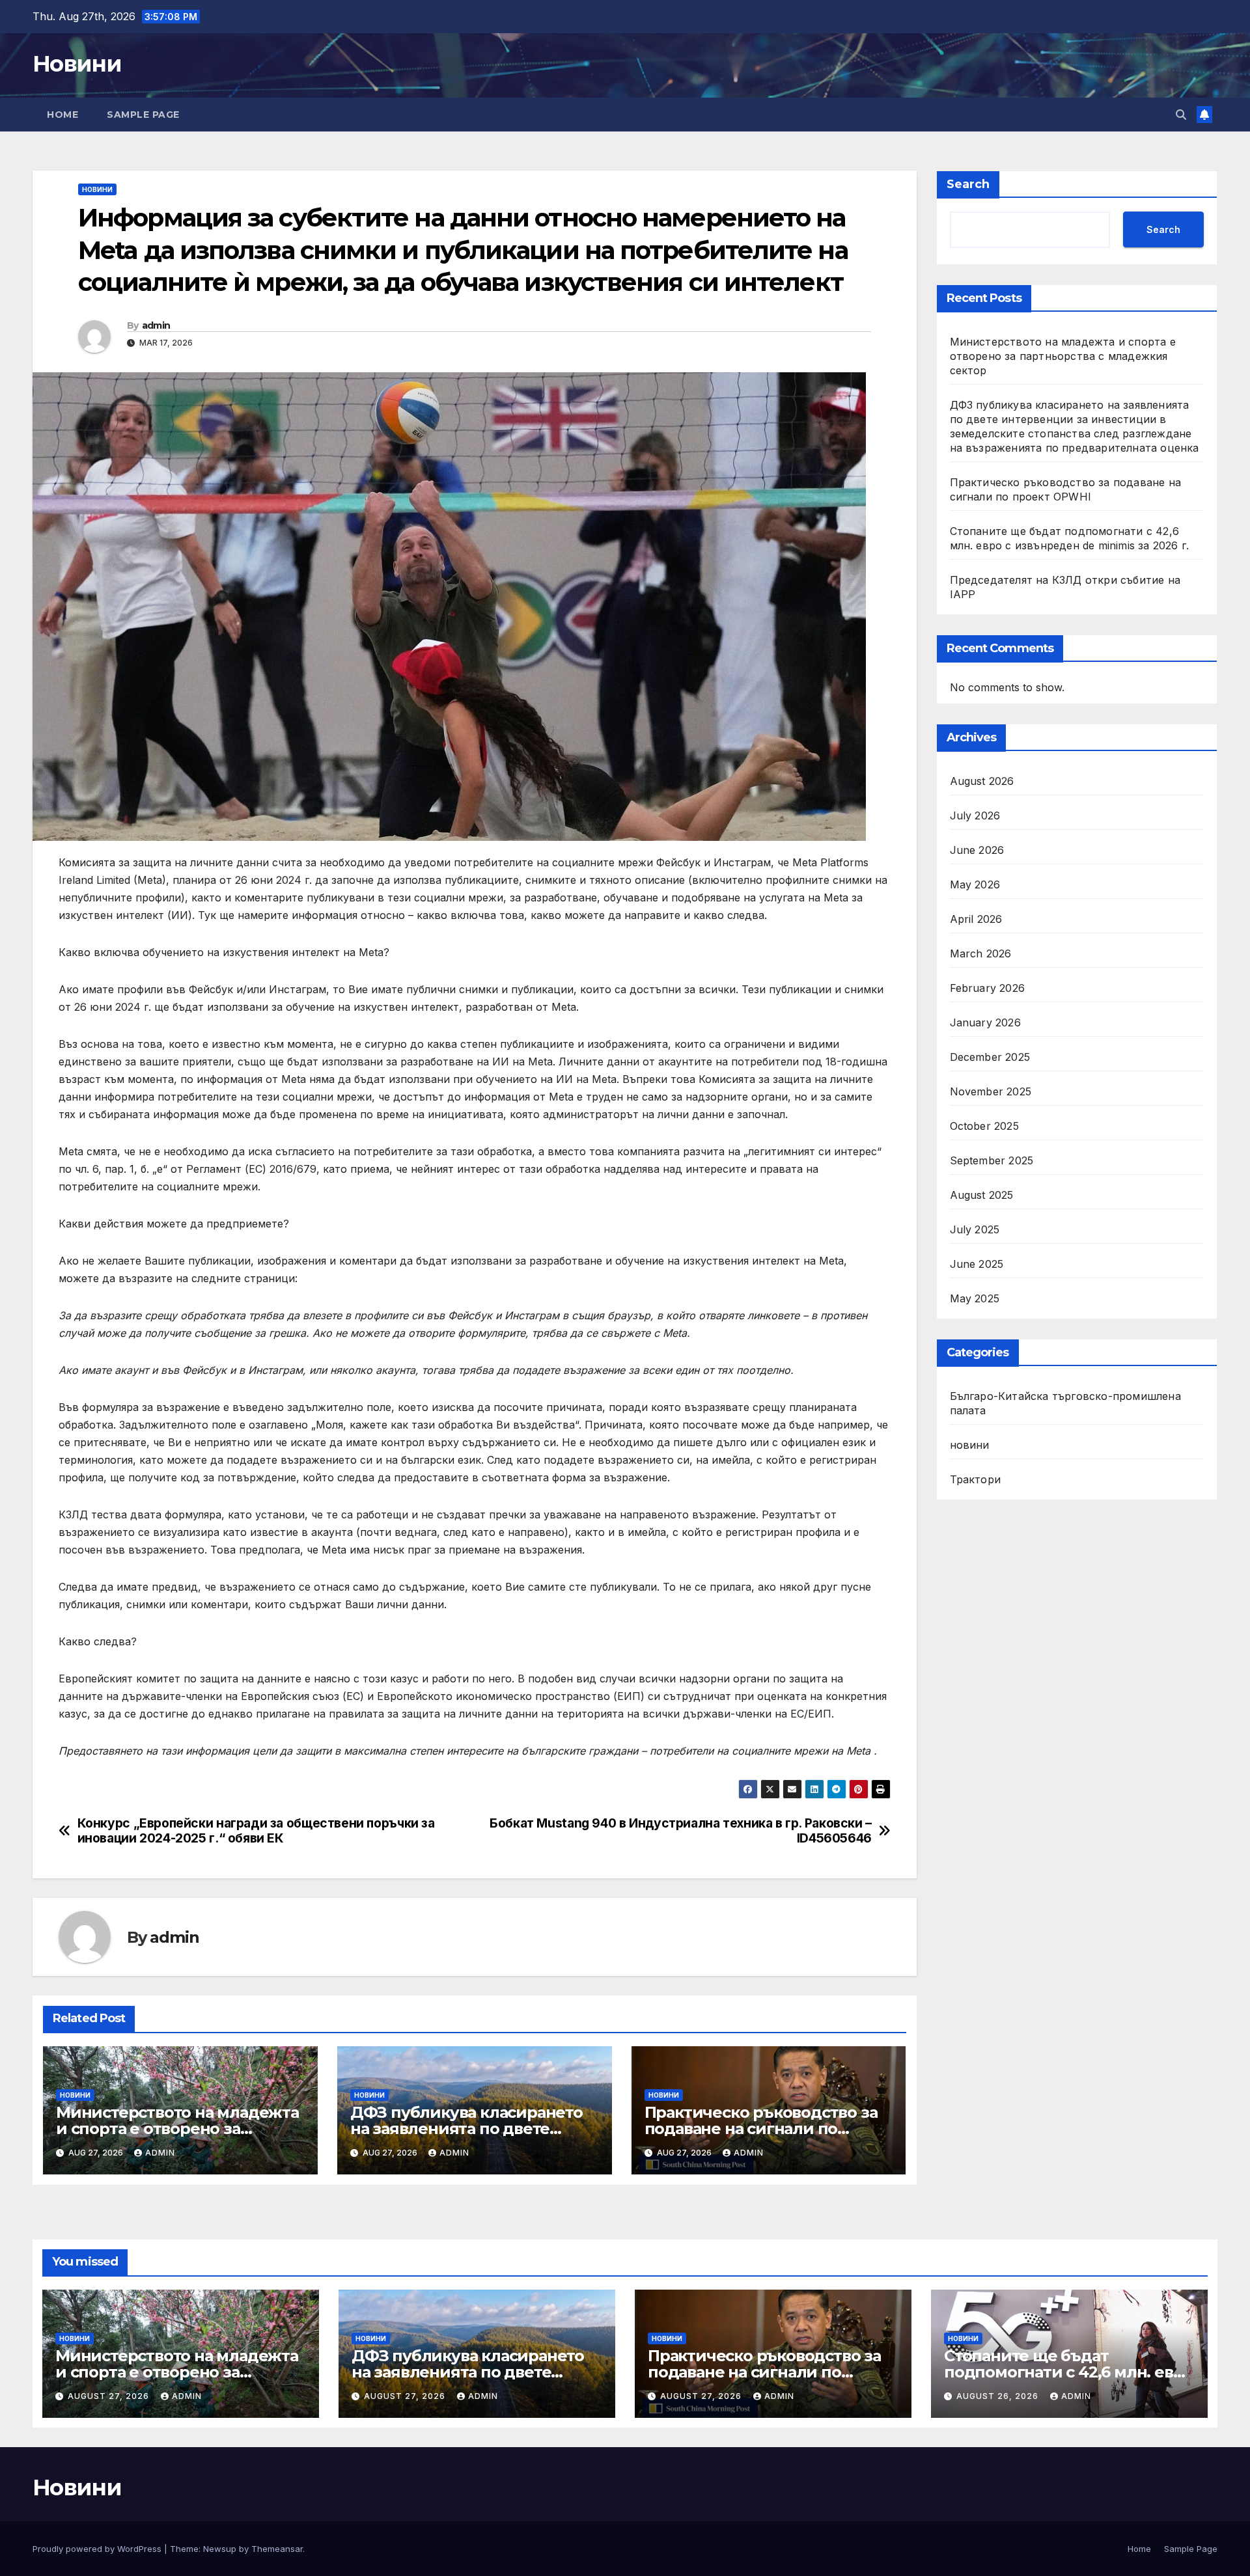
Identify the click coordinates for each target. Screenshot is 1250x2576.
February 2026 (988, 988)
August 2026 (982, 781)
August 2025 (982, 1195)
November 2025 (991, 1091)
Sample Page (143, 115)
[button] (1181, 115)
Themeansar (277, 2549)
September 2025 (992, 1160)
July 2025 (975, 1229)
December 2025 (990, 1057)
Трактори (976, 1479)
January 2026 (985, 1022)
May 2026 (975, 884)
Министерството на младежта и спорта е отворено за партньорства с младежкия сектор (1063, 356)
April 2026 (976, 919)
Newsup (220, 2549)
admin (156, 325)
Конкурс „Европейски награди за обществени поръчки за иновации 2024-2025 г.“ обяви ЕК (256, 1831)
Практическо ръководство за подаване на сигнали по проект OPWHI (761, 2129)
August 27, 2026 (110, 2396)
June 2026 (977, 850)
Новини (77, 64)
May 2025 (975, 1298)
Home (62, 115)
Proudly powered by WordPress (98, 2549)
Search (968, 184)
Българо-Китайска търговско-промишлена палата (1065, 1403)
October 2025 (984, 1126)
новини (97, 189)
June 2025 (977, 1264)
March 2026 (981, 953)
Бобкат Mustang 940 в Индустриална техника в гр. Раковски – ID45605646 (681, 1831)
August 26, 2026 (999, 2396)
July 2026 (975, 815)
